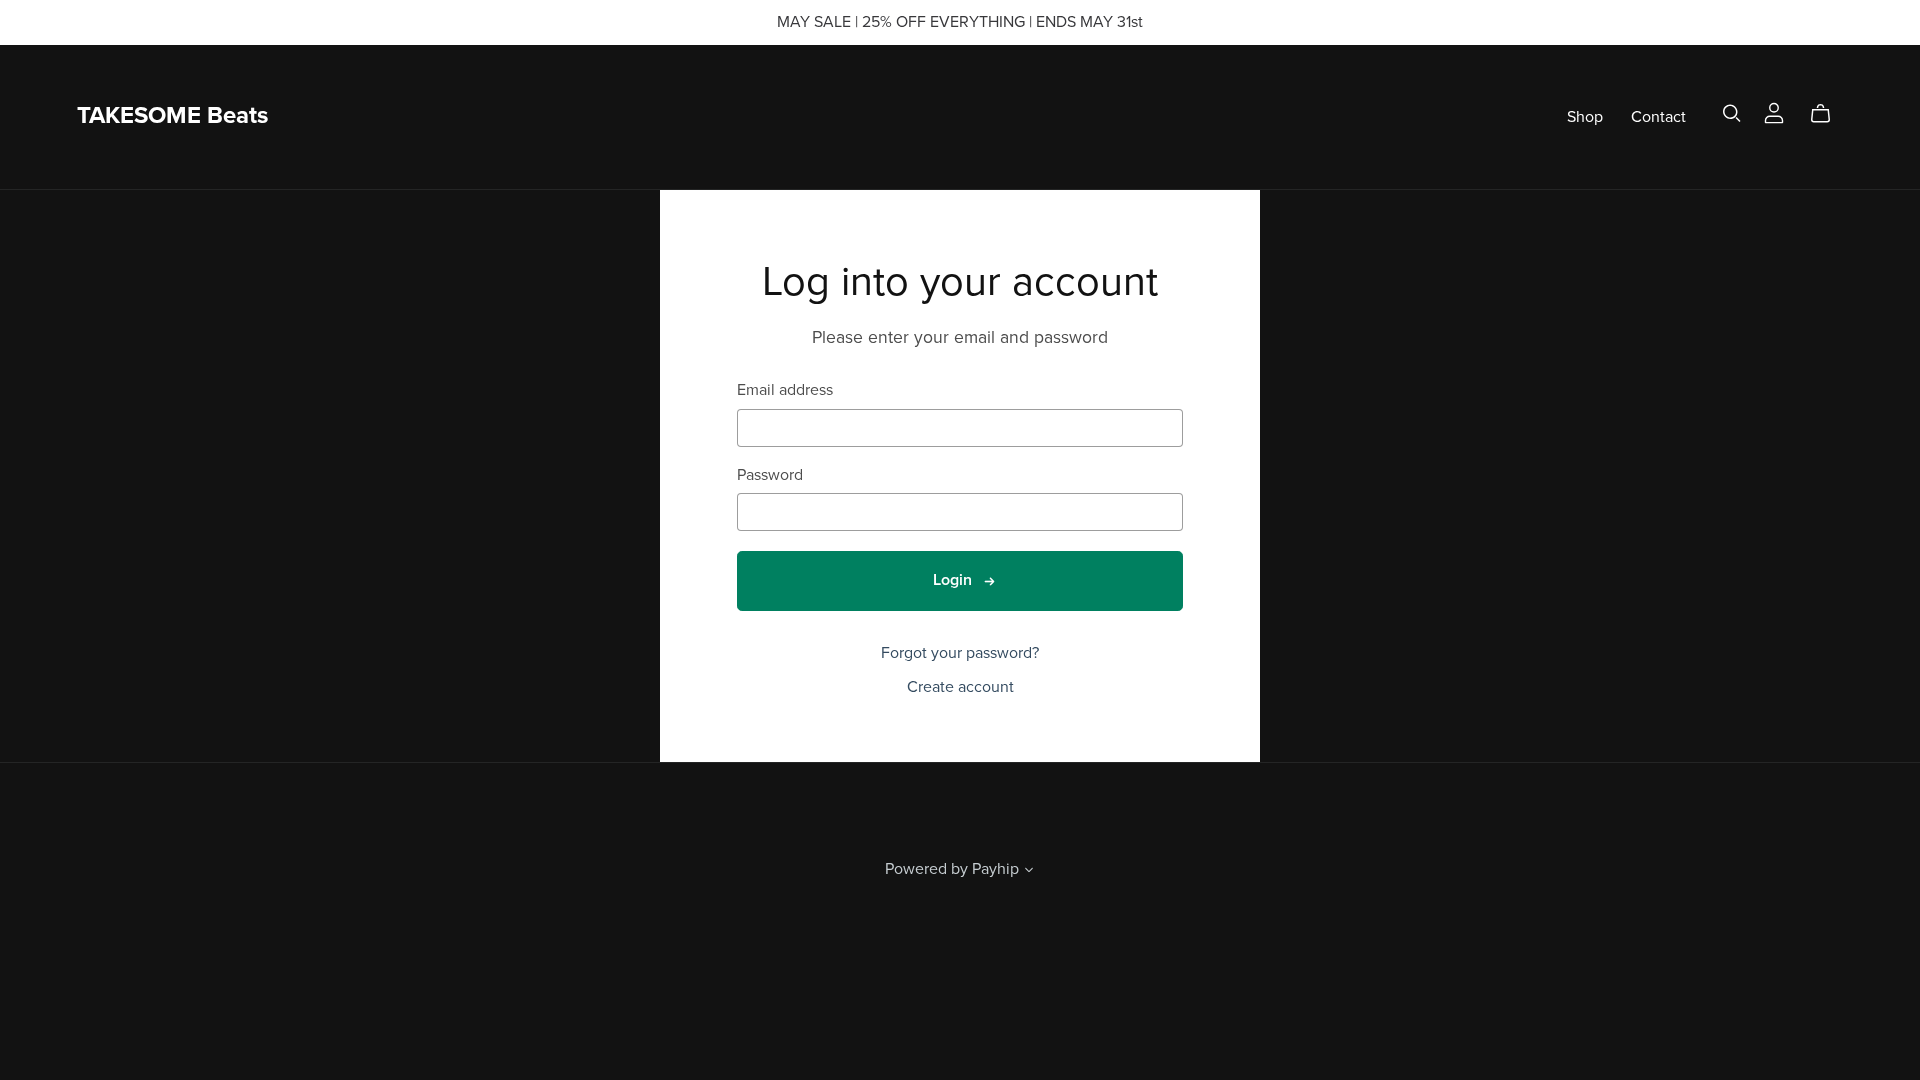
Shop (1585, 116)
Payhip (995, 869)
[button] (1029, 872)
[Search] (1732, 113)
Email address (785, 390)
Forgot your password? (960, 653)
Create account (960, 687)
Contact (1658, 116)
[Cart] (1828, 114)
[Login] (1774, 112)
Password (770, 475)
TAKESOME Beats (172, 115)
